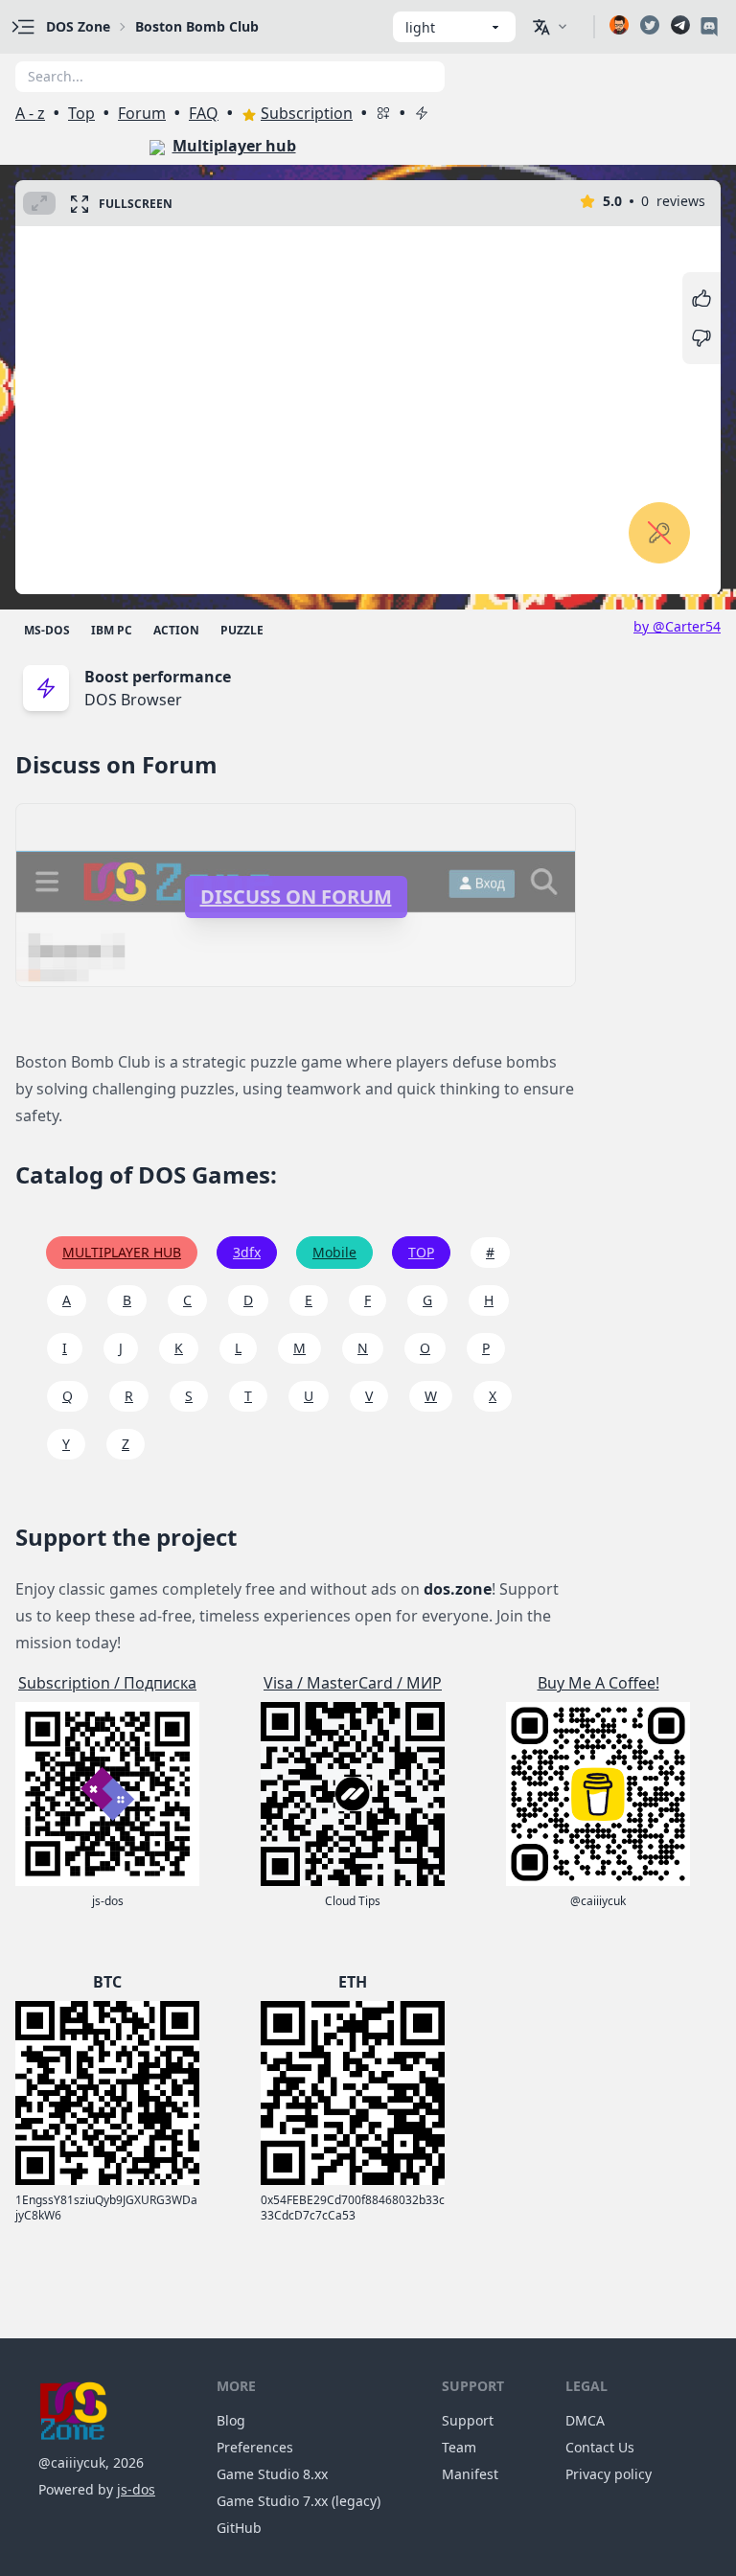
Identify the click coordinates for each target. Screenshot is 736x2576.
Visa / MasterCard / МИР (353, 1683)
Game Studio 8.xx (272, 2474)
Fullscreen (136, 204)
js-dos (136, 2489)
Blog (231, 2420)
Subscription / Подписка (107, 1683)
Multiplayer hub (234, 146)
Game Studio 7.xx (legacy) (299, 2501)
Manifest (470, 2474)
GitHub (239, 2528)
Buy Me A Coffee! (598, 1683)
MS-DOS (47, 630)
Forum (142, 113)
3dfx (247, 1252)
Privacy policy (609, 2474)
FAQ (204, 113)
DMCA (585, 2420)
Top (81, 113)
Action (176, 630)
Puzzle (242, 630)
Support (468, 2420)
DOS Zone (78, 26)
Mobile (334, 1252)
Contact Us (600, 2447)
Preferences (255, 2447)
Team (459, 2447)
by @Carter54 (677, 626)
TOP (421, 1252)
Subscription (307, 113)
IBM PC (112, 630)
